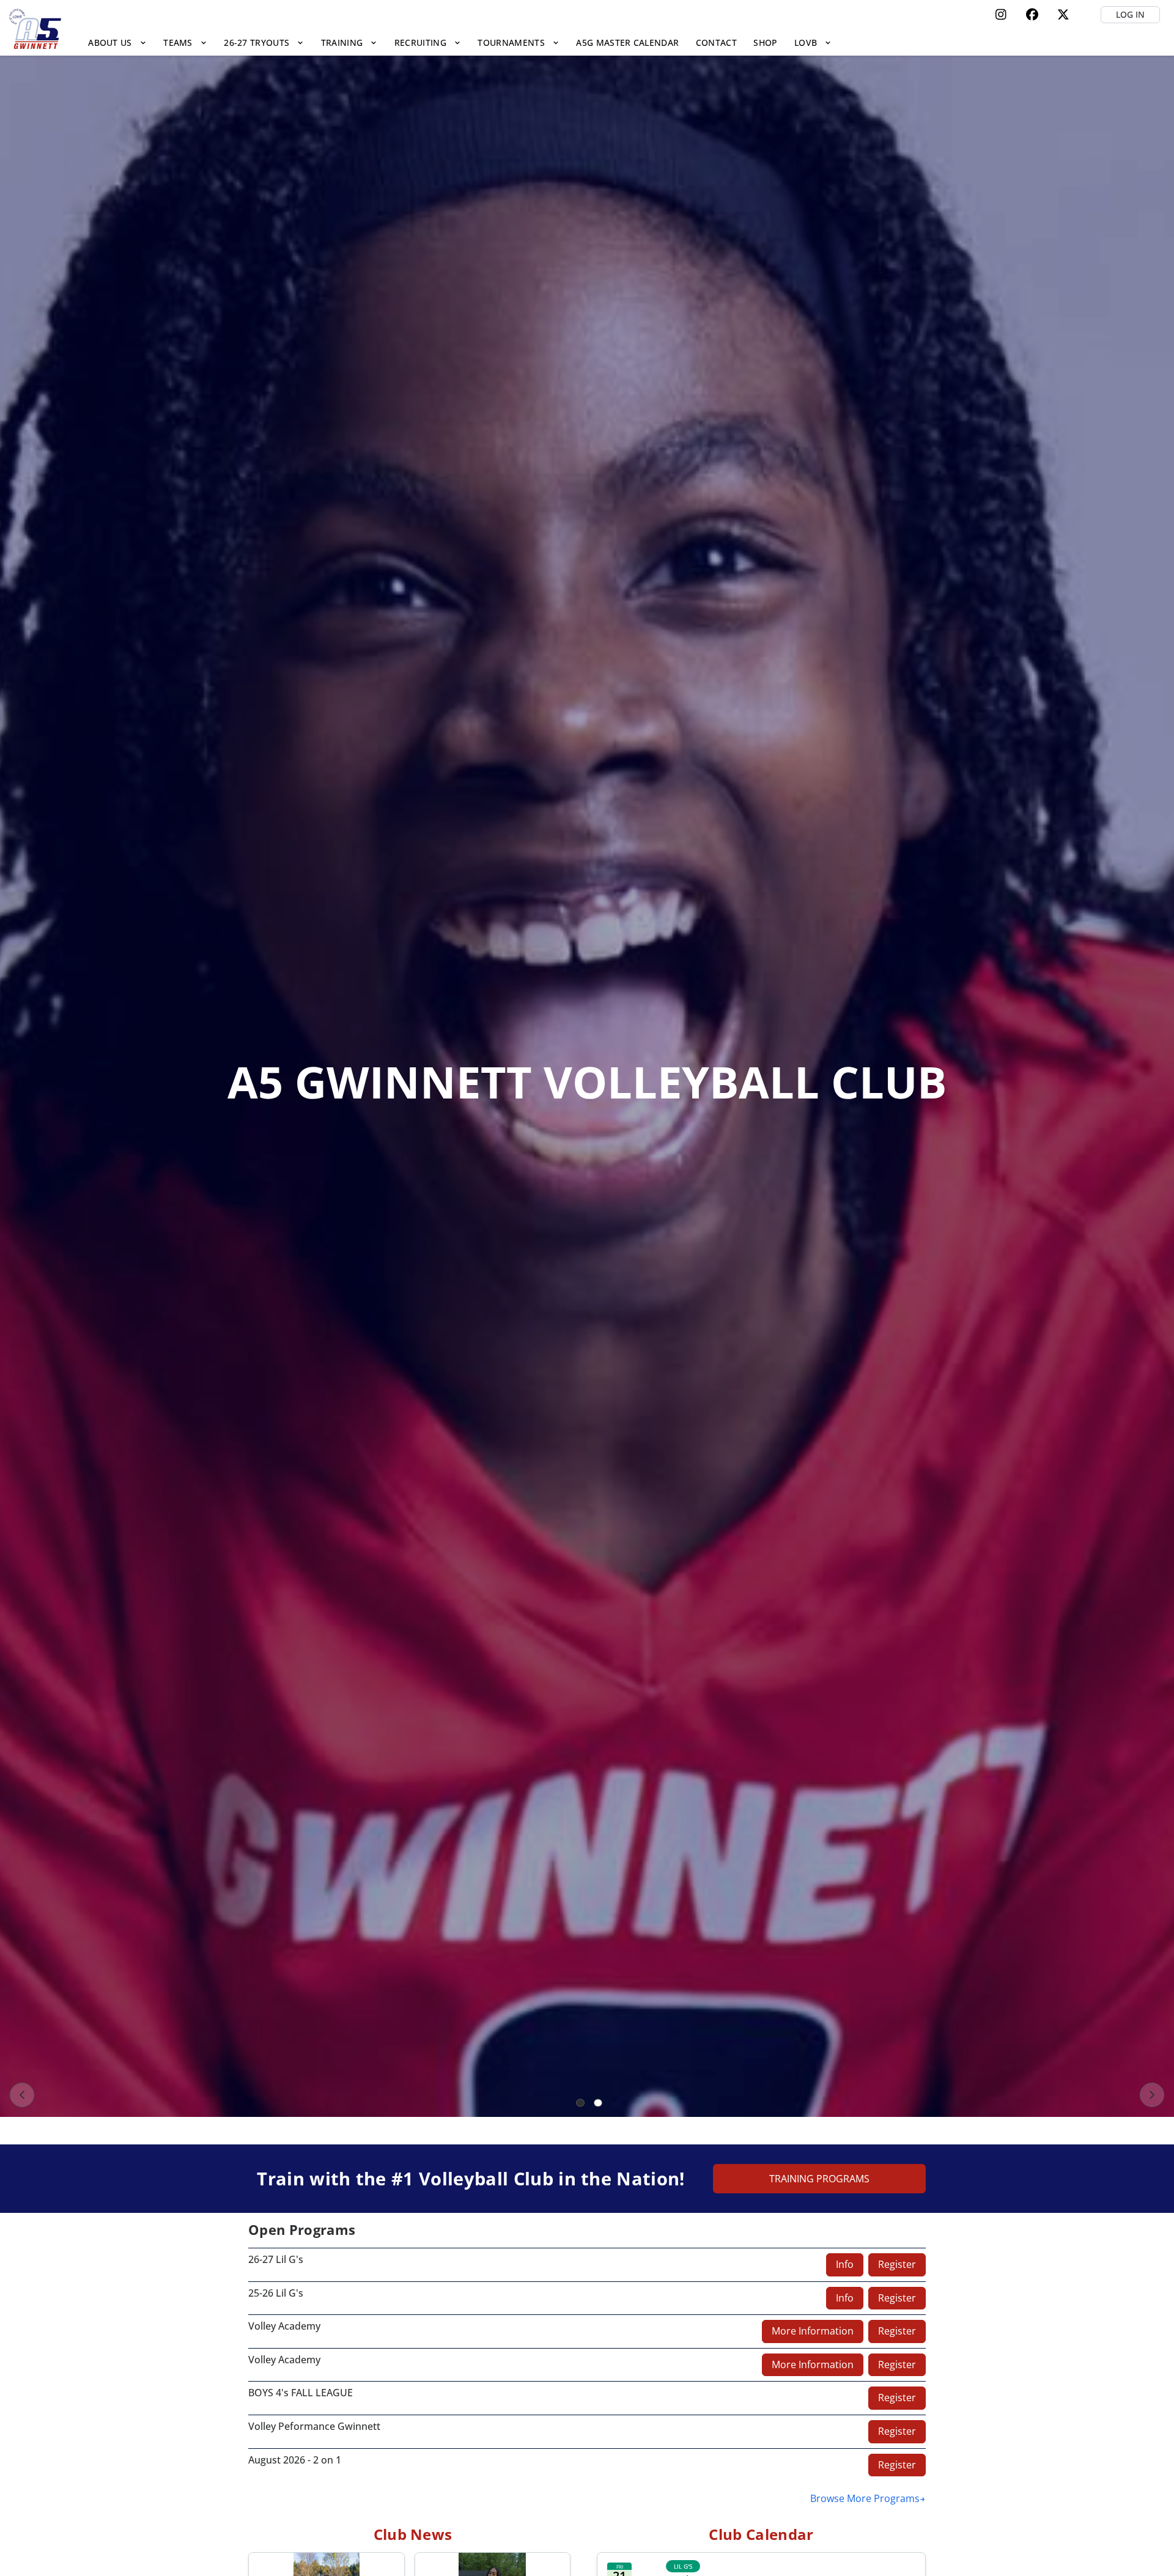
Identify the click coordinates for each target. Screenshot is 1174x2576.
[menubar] (460, 42)
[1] (580, 2103)
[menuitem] (118, 42)
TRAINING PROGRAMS (819, 2179)
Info (845, 2264)
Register (897, 2264)
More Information (813, 2331)
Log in (1130, 14)
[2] (598, 2103)
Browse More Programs (865, 2498)
